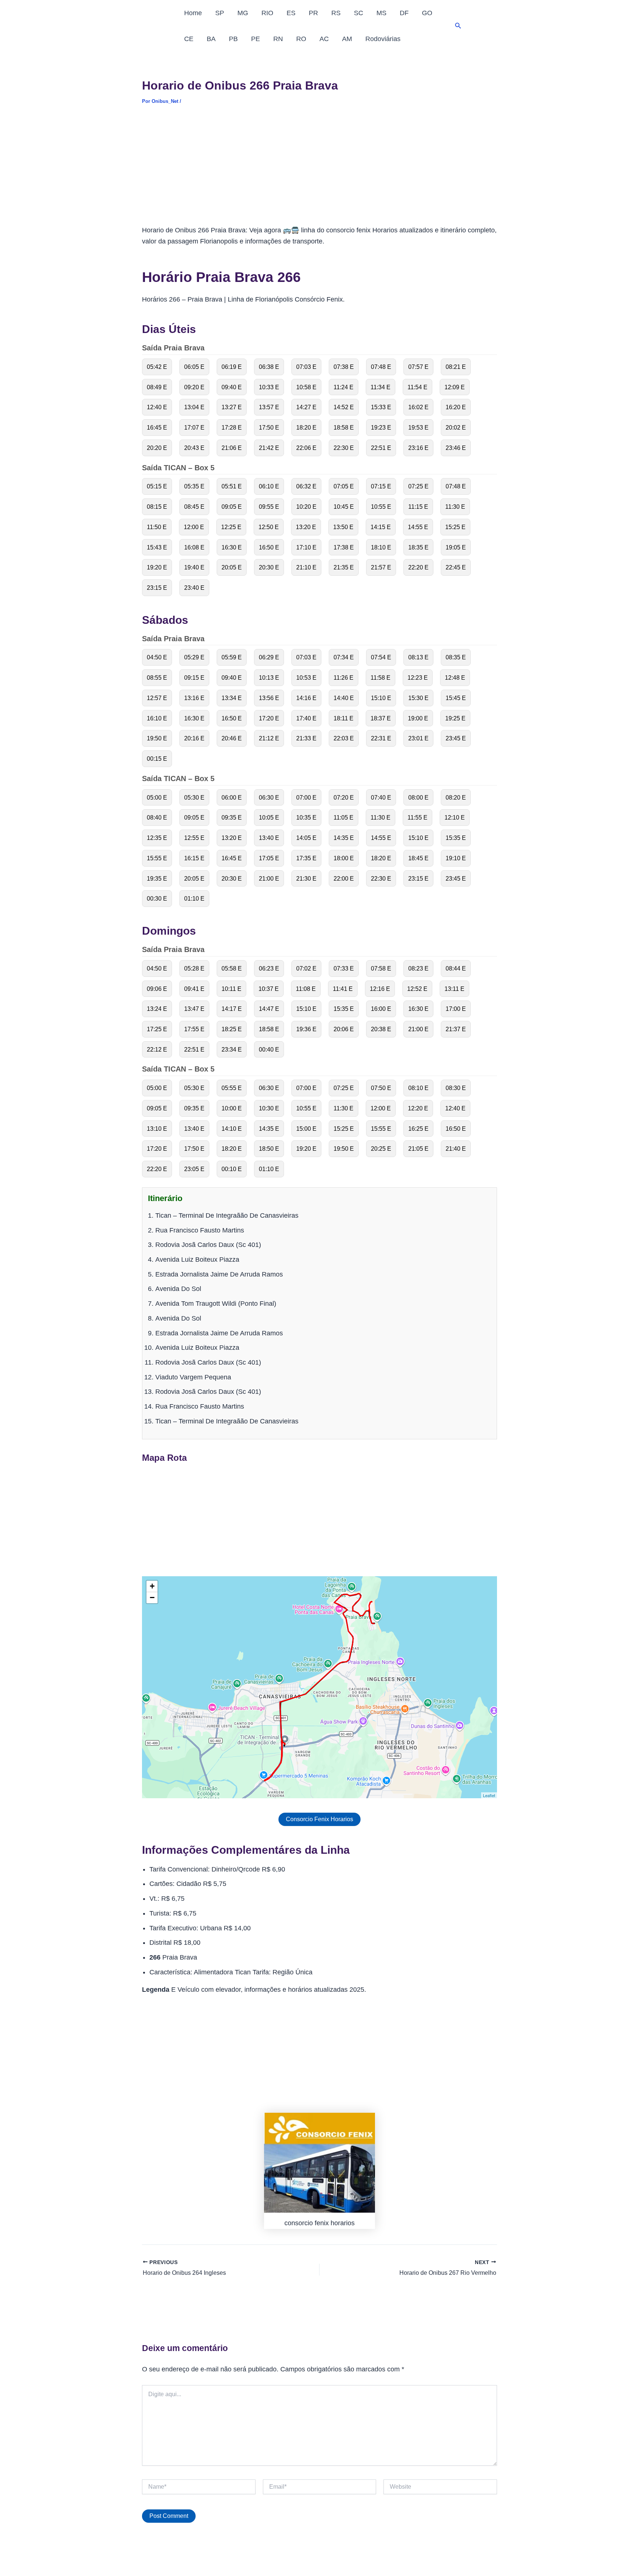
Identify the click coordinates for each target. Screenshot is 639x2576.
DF (404, 13)
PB (233, 39)
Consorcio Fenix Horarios (319, 1819)
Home (193, 13)
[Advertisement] (319, 170)
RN (278, 39)
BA (211, 39)
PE (256, 39)
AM (347, 39)
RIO (267, 13)
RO (301, 39)
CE (189, 39)
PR (313, 13)
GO (427, 13)
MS (381, 13)
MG (243, 13)
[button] (458, 26)
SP (220, 13)
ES (291, 13)
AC (324, 39)
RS (336, 13)
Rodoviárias (383, 39)
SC (359, 13)
